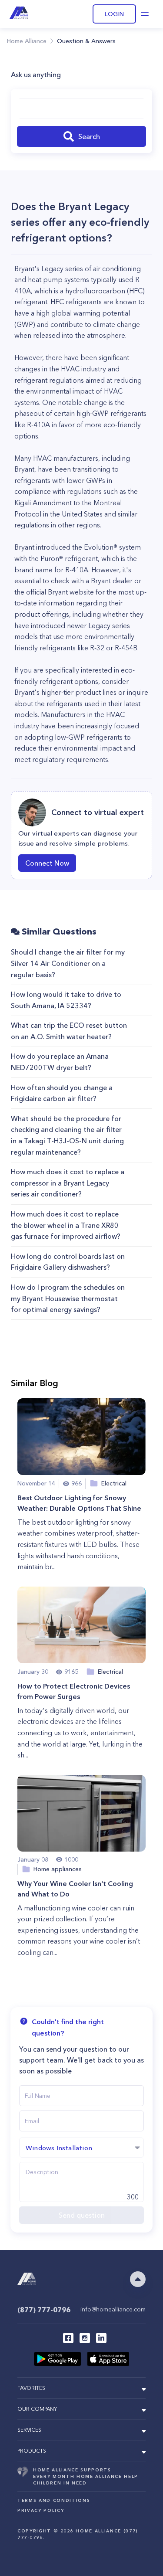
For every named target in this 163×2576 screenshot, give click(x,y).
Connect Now (47, 863)
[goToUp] (138, 2279)
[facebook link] (68, 2338)
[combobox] (81, 109)
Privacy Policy (41, 2510)
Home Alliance (27, 41)
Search (89, 136)
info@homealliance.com (113, 2309)
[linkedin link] (101, 2338)
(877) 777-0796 (44, 2310)
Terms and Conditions (54, 2500)
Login (114, 14)
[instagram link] (85, 2338)
